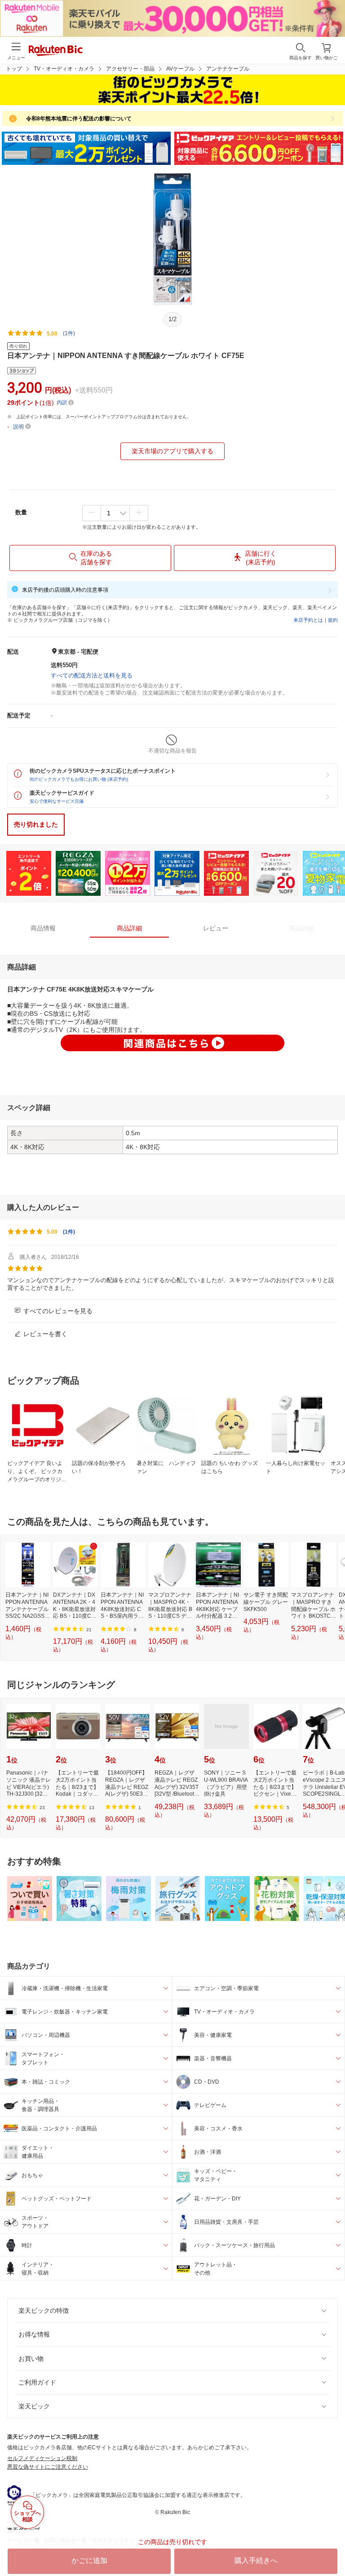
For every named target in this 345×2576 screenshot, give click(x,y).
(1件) (69, 333)
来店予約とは (308, 620)
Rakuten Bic (56, 51)
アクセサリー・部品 (130, 69)
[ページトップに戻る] (332, 2546)
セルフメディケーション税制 (42, 2458)
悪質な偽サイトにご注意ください (48, 2467)
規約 (333, 620)
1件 (69, 1232)
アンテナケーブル (228, 69)
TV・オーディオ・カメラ (64, 69)
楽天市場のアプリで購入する (172, 451)
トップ (14, 69)
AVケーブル (180, 69)
